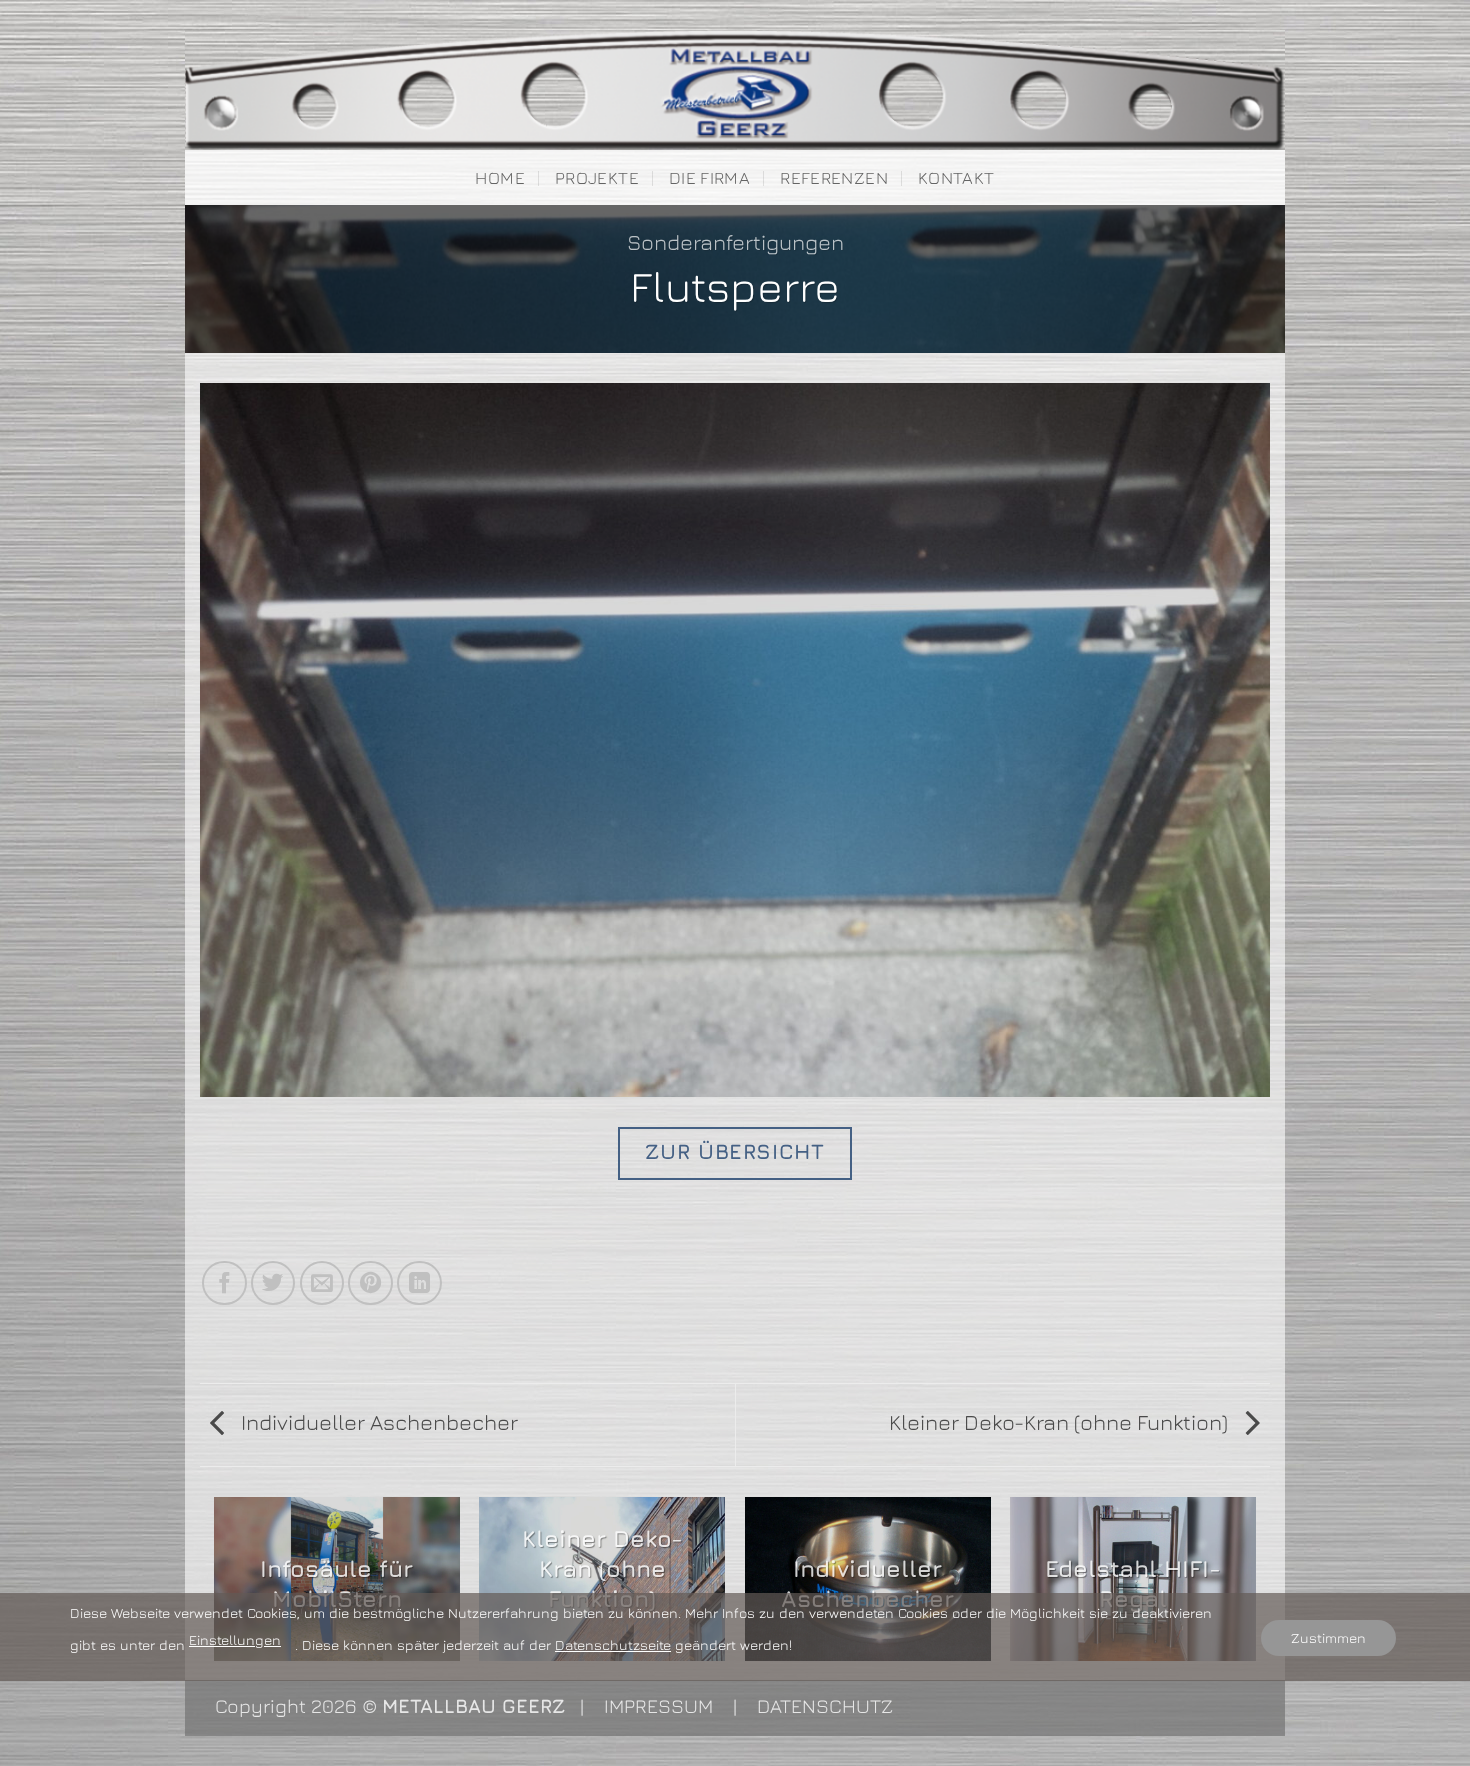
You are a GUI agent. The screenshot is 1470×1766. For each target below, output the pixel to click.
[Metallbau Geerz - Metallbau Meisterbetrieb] (735, 90)
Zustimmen (1328, 1637)
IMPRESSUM (658, 1705)
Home (499, 177)
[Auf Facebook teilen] (224, 1283)
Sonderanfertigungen (735, 242)
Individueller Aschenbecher (377, 1422)
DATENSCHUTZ (825, 1705)
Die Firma (709, 177)
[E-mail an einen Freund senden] (322, 1283)
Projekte (597, 177)
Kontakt (956, 177)
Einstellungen (235, 1639)
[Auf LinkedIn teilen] (419, 1283)
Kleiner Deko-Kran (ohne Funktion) (1061, 1422)
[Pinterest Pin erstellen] (370, 1283)
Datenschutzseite (613, 1644)
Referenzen (833, 177)
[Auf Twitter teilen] (273, 1283)
